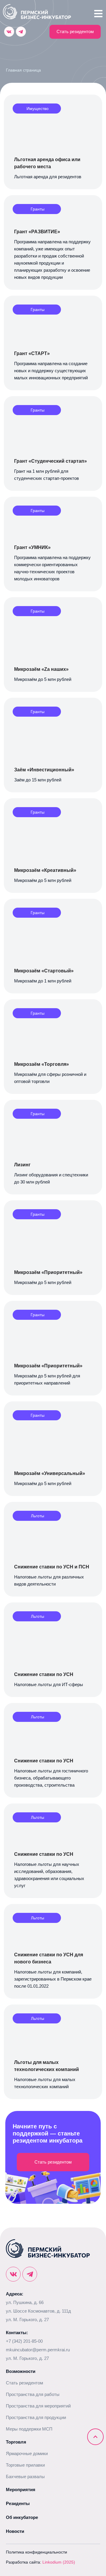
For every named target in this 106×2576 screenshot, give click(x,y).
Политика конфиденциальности (37, 2552)
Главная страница (23, 70)
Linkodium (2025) (59, 2562)
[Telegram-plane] (21, 32)
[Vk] (9, 32)
